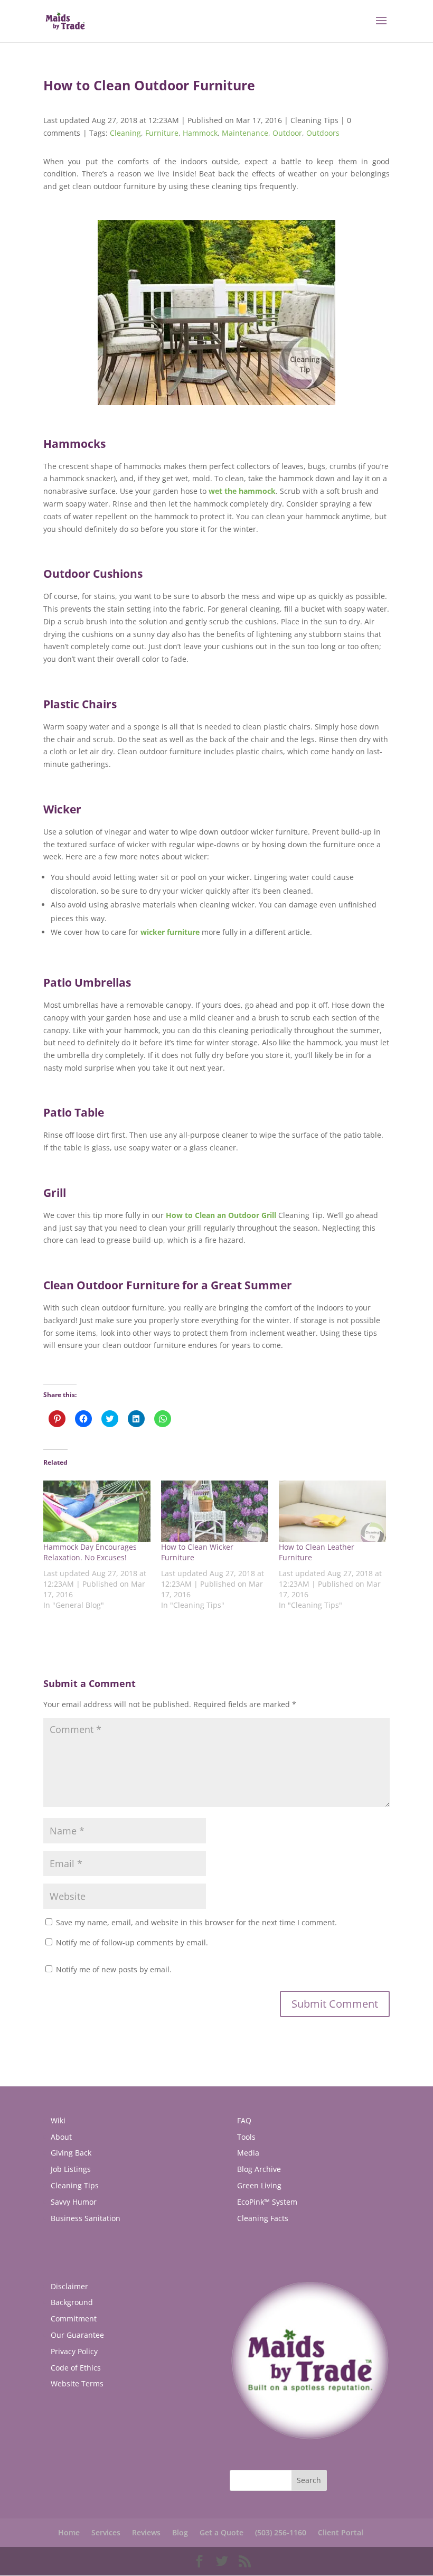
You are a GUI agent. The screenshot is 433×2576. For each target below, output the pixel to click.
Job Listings (71, 2169)
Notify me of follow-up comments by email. (132, 1942)
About (61, 2137)
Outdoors (323, 133)
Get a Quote (222, 2532)
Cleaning (125, 133)
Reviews (146, 2532)
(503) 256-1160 (281, 2532)
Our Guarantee (77, 2335)
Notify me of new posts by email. (114, 1969)
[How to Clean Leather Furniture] (332, 1511)
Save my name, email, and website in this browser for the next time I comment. (196, 1922)
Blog (180, 2532)
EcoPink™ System (267, 2202)
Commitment (74, 2319)
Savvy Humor (74, 2202)
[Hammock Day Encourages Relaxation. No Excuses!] (97, 1511)
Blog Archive (259, 2169)
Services (106, 2532)
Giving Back (71, 2153)
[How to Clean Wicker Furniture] (215, 1511)
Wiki (58, 2120)
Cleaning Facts (263, 2218)
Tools (246, 2137)
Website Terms (77, 2383)
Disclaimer (69, 2286)
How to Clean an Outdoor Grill (221, 1215)
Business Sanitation (86, 2218)
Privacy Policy (74, 2351)
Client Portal (341, 2532)
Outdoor (287, 133)
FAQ (244, 2120)
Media (248, 2153)
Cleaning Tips (314, 120)
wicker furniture (170, 932)
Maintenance (245, 133)
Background (72, 2302)
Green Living (259, 2185)
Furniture (162, 133)
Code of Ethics (76, 2368)
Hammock (200, 133)
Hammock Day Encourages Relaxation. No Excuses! (90, 1552)
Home (69, 2532)
